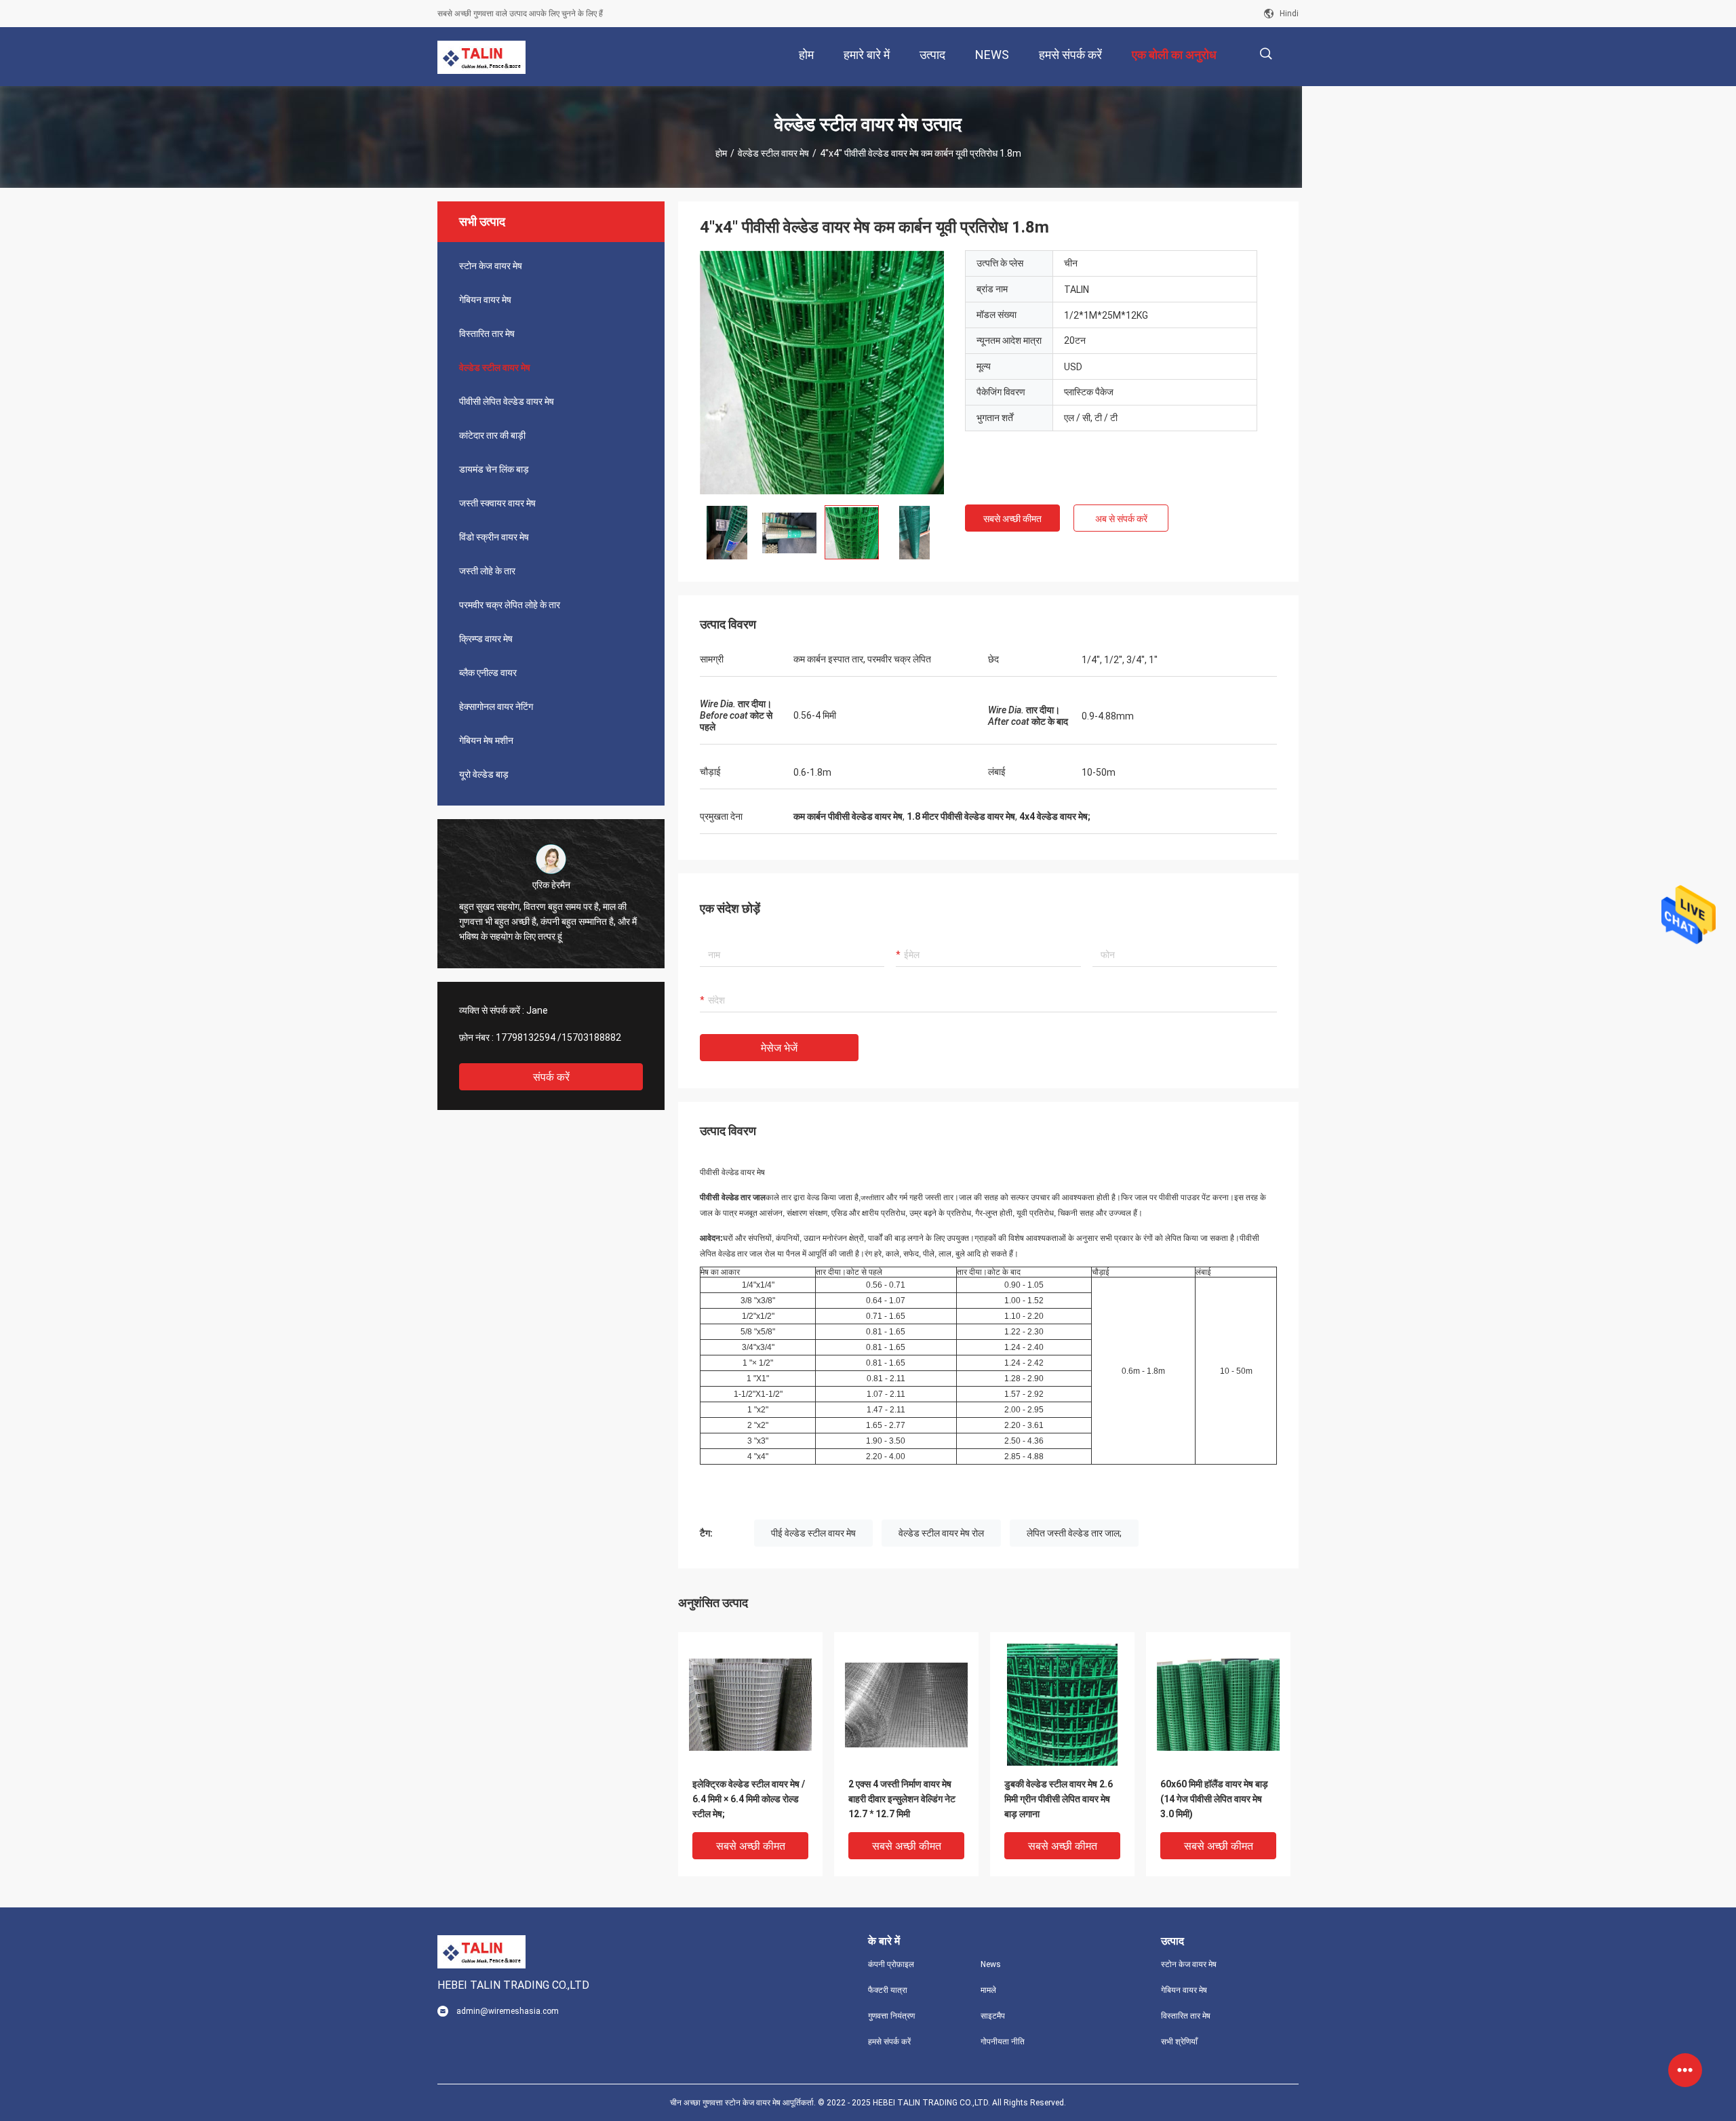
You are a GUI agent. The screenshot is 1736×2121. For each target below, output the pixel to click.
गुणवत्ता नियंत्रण (891, 2016)
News (991, 1964)
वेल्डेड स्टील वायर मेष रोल (941, 1533)
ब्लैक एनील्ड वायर (488, 673)
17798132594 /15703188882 (558, 1037)
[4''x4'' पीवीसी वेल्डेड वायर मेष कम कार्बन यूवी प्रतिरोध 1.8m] (750, 1704)
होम (721, 153)
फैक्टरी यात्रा (888, 1990)
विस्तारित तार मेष (487, 334)
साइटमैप (993, 2016)
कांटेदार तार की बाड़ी (492, 435)
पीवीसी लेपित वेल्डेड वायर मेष (507, 401)
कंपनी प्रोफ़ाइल (891, 1964)
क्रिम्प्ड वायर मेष (486, 639)
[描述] (1266, 54)
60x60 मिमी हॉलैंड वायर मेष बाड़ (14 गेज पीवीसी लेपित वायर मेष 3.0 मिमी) (1214, 1799)
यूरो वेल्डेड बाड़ (484, 774)
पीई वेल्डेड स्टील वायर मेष (813, 1533)
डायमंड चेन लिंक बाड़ (494, 469)
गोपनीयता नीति (1003, 2042)
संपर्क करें (551, 1077)
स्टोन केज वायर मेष (491, 266)
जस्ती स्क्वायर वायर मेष (497, 503)
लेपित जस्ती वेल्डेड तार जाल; (1074, 1533)
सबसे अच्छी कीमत (1012, 519)
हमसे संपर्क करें (889, 2042)
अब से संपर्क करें (1121, 519)
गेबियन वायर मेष (485, 300)
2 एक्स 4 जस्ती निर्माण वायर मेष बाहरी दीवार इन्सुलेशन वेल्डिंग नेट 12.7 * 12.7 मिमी (902, 1799)
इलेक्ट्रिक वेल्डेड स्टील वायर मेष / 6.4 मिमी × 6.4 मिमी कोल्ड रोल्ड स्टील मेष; (749, 1799)
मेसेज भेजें (779, 1048)
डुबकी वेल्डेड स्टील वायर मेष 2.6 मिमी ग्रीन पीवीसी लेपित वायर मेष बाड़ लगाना (1059, 1799)
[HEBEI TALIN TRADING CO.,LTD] (481, 57)
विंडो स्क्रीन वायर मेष (494, 537)
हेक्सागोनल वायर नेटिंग (496, 707)
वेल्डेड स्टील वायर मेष (773, 153)
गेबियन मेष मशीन (486, 740)
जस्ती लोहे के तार (487, 571)
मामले (988, 1990)
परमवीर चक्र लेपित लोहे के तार (510, 605)
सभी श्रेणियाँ (1179, 2042)
